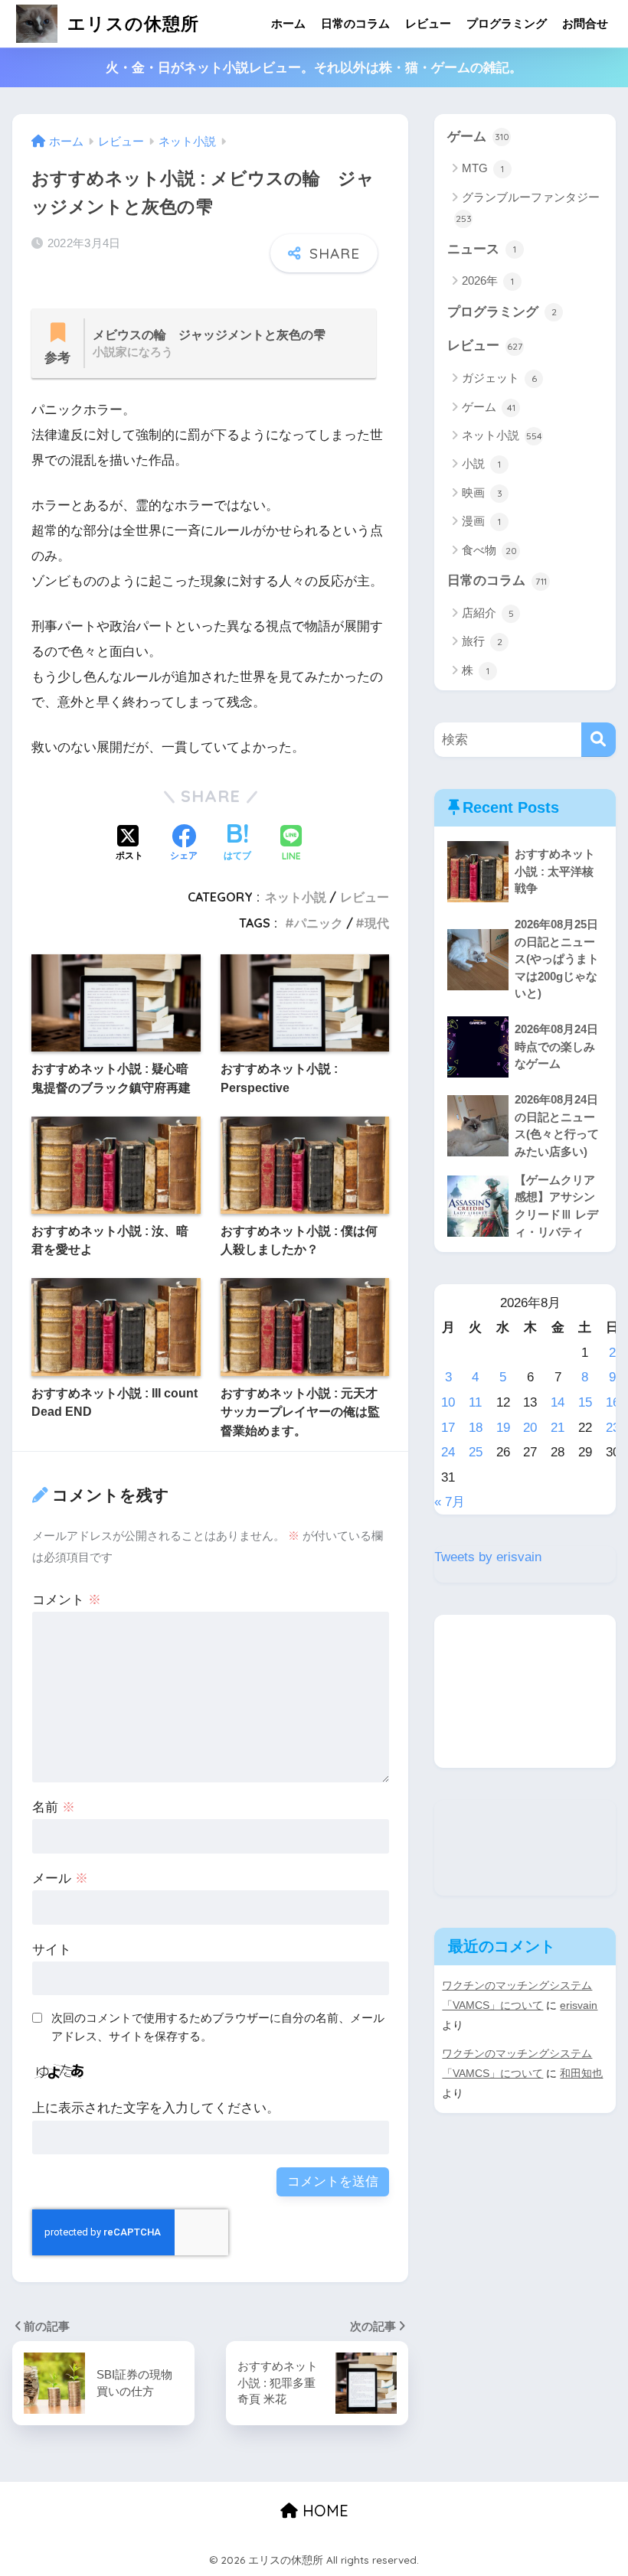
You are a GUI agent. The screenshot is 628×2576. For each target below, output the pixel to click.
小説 (481, 463)
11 (475, 1402)
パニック (319, 923)
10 (448, 1402)
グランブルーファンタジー (528, 207)
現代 (377, 923)
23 (613, 1428)
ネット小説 (296, 897)
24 (448, 1452)
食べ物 (489, 550)
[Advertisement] (525, 1691)
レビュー (428, 23)
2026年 (488, 280)
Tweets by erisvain (488, 1557)
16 (613, 1402)
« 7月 (450, 1502)
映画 (482, 492)
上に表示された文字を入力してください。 (156, 2108)
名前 (54, 1807)
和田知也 (581, 2073)
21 (558, 1428)
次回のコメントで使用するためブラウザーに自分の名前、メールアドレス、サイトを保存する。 (218, 2027)
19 (503, 1428)
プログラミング (507, 23)
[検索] (599, 740)
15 (585, 1402)
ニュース (482, 249)
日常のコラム (355, 23)
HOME (323, 2511)
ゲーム (478, 137)
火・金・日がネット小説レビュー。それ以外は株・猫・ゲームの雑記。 (314, 68)
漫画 (481, 521)
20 (530, 1428)
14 (558, 1402)
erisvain (579, 2005)
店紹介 (488, 613)
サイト (52, 1950)
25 (476, 1452)
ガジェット (499, 378)
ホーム (288, 23)
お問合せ (585, 23)
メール (60, 1878)
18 (476, 1428)
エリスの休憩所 (131, 23)
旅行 (482, 641)
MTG (483, 168)
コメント (67, 1600)
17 (448, 1428)
